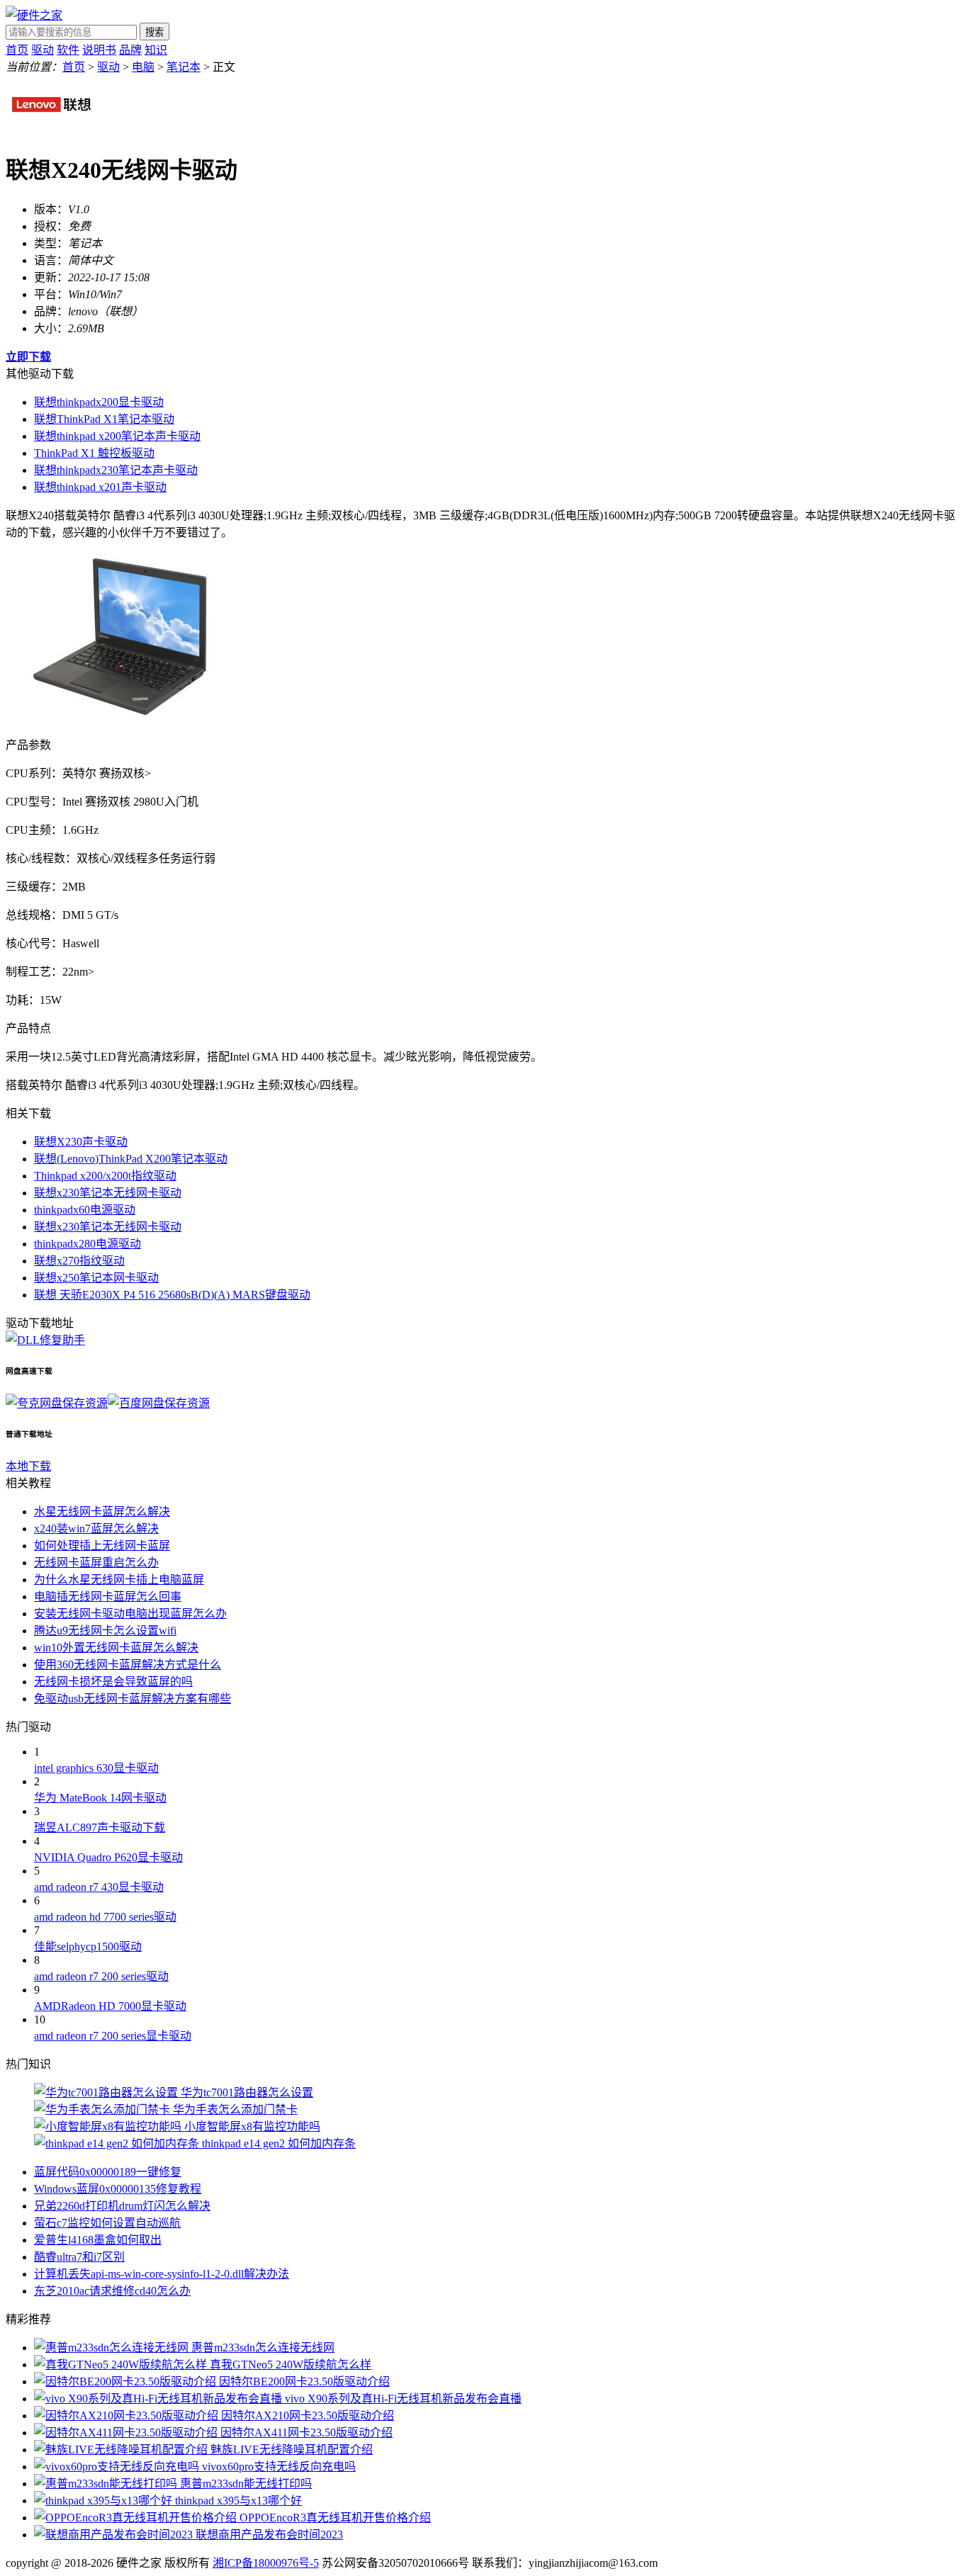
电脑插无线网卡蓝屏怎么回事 (108, 1597)
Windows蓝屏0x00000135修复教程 (118, 2189)
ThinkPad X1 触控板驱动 (94, 453)
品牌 (130, 50)
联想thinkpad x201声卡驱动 (100, 487)
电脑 (143, 67)
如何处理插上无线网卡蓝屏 (102, 1546)
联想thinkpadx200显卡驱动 (99, 402)
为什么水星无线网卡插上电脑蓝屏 (119, 1580)
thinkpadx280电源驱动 (88, 1244)
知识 (156, 50)
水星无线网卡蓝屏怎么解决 (102, 1512)
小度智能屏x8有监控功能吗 (252, 2126)
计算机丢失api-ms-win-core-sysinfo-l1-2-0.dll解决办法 (162, 2274)
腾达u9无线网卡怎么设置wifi (105, 1631)
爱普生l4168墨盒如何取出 (98, 2240)
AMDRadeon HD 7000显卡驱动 (110, 2006)
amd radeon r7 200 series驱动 (101, 1976)
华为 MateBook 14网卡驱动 (100, 1798)
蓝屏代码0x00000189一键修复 (108, 2172)
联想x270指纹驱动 (79, 1261)
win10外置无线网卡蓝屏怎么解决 (116, 1648)
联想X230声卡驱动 (81, 1142)
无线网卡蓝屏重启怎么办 (96, 1563)
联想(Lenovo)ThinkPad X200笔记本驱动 (131, 1159)
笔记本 (184, 67)
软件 (68, 50)
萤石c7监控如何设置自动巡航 (107, 2223)
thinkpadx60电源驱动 (85, 1210)
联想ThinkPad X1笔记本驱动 (104, 419)
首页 (17, 50)
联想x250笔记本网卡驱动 (96, 1278)
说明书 (99, 50)
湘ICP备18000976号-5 (266, 2563)
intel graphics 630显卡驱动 (96, 1768)
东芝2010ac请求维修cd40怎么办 (112, 2291)
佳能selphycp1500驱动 (88, 1947)
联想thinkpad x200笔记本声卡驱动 (117, 436)
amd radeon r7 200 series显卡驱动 (113, 2036)
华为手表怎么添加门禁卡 (235, 2109)
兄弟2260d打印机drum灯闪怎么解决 (122, 2206)
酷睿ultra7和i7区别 (79, 2257)
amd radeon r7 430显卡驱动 (99, 1887)
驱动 (43, 50)
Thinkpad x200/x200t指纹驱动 (105, 1176)
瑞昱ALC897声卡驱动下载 (100, 1828)
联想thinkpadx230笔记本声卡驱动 (116, 470)
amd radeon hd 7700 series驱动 (105, 1917)
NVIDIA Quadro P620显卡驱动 (108, 1857)
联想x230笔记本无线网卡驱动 (108, 1193)
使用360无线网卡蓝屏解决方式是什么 (128, 1665)
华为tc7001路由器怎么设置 (247, 2092)
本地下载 (28, 1466)
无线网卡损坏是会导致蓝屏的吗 (113, 1682)
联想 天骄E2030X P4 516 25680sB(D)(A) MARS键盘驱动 (172, 1295)
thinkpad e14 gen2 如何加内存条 (279, 2143)
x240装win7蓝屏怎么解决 (96, 1529)
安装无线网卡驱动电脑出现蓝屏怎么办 (130, 1614)
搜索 (154, 32)
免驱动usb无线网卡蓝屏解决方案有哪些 (133, 1699)
